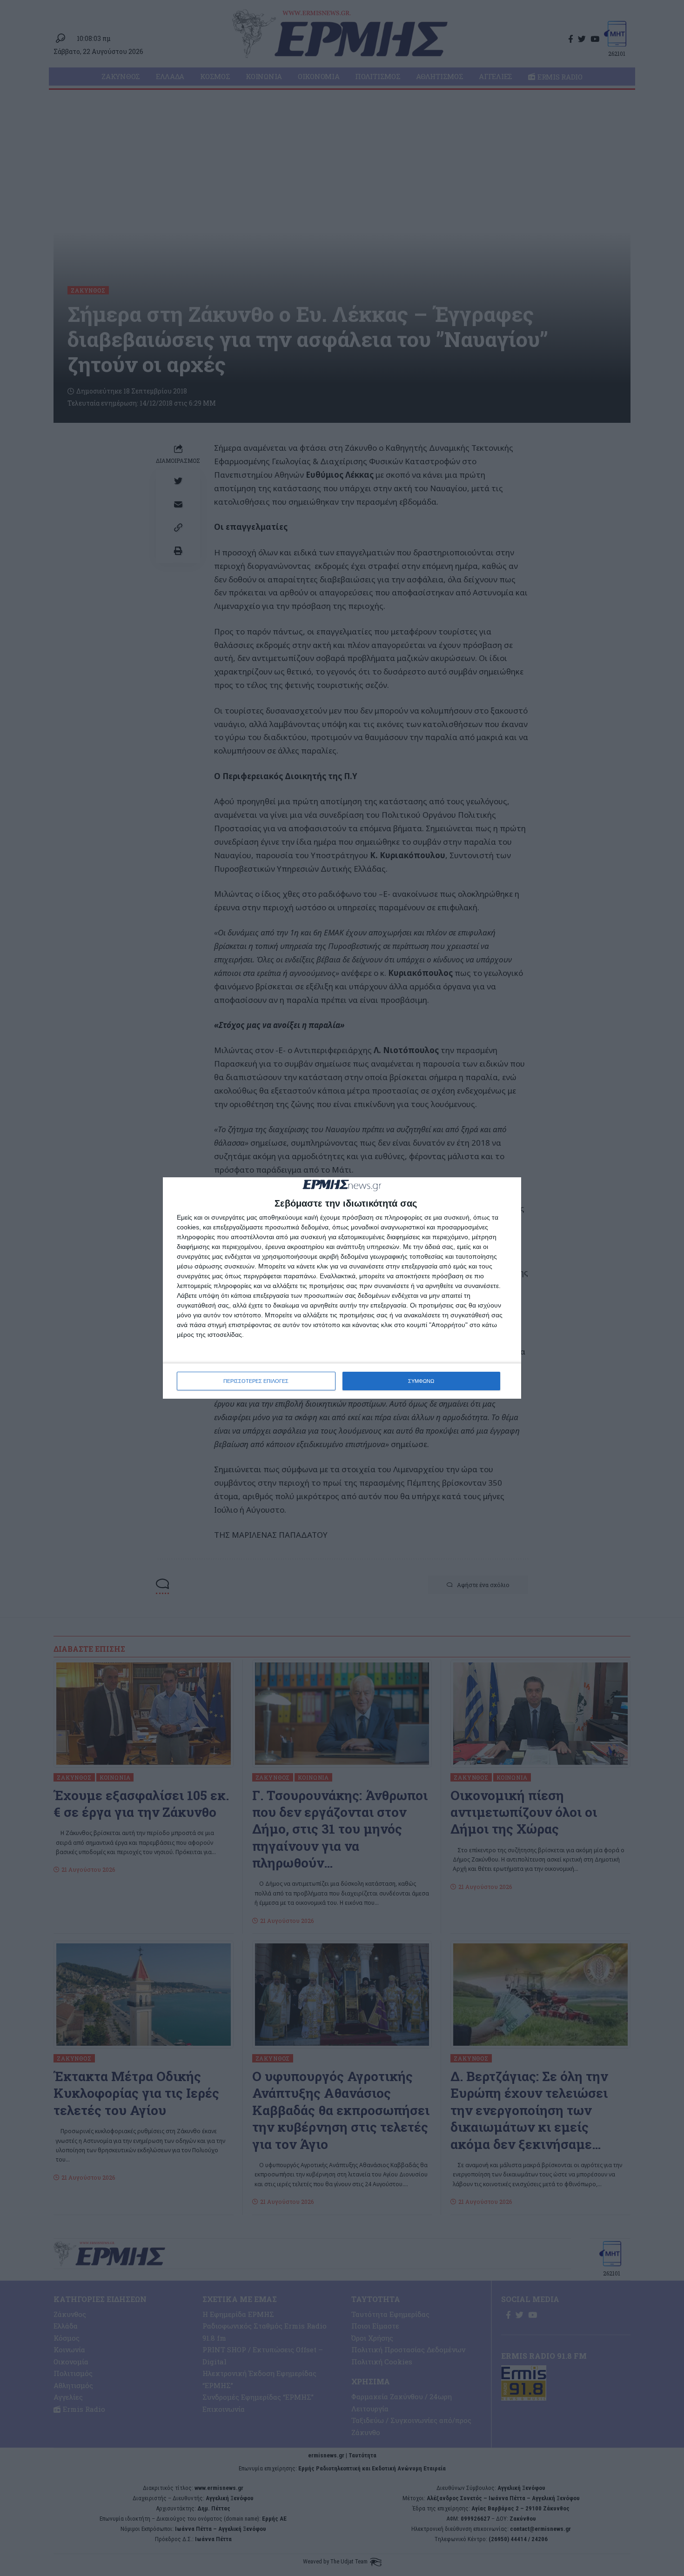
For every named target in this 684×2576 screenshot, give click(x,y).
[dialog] (342, 1288)
